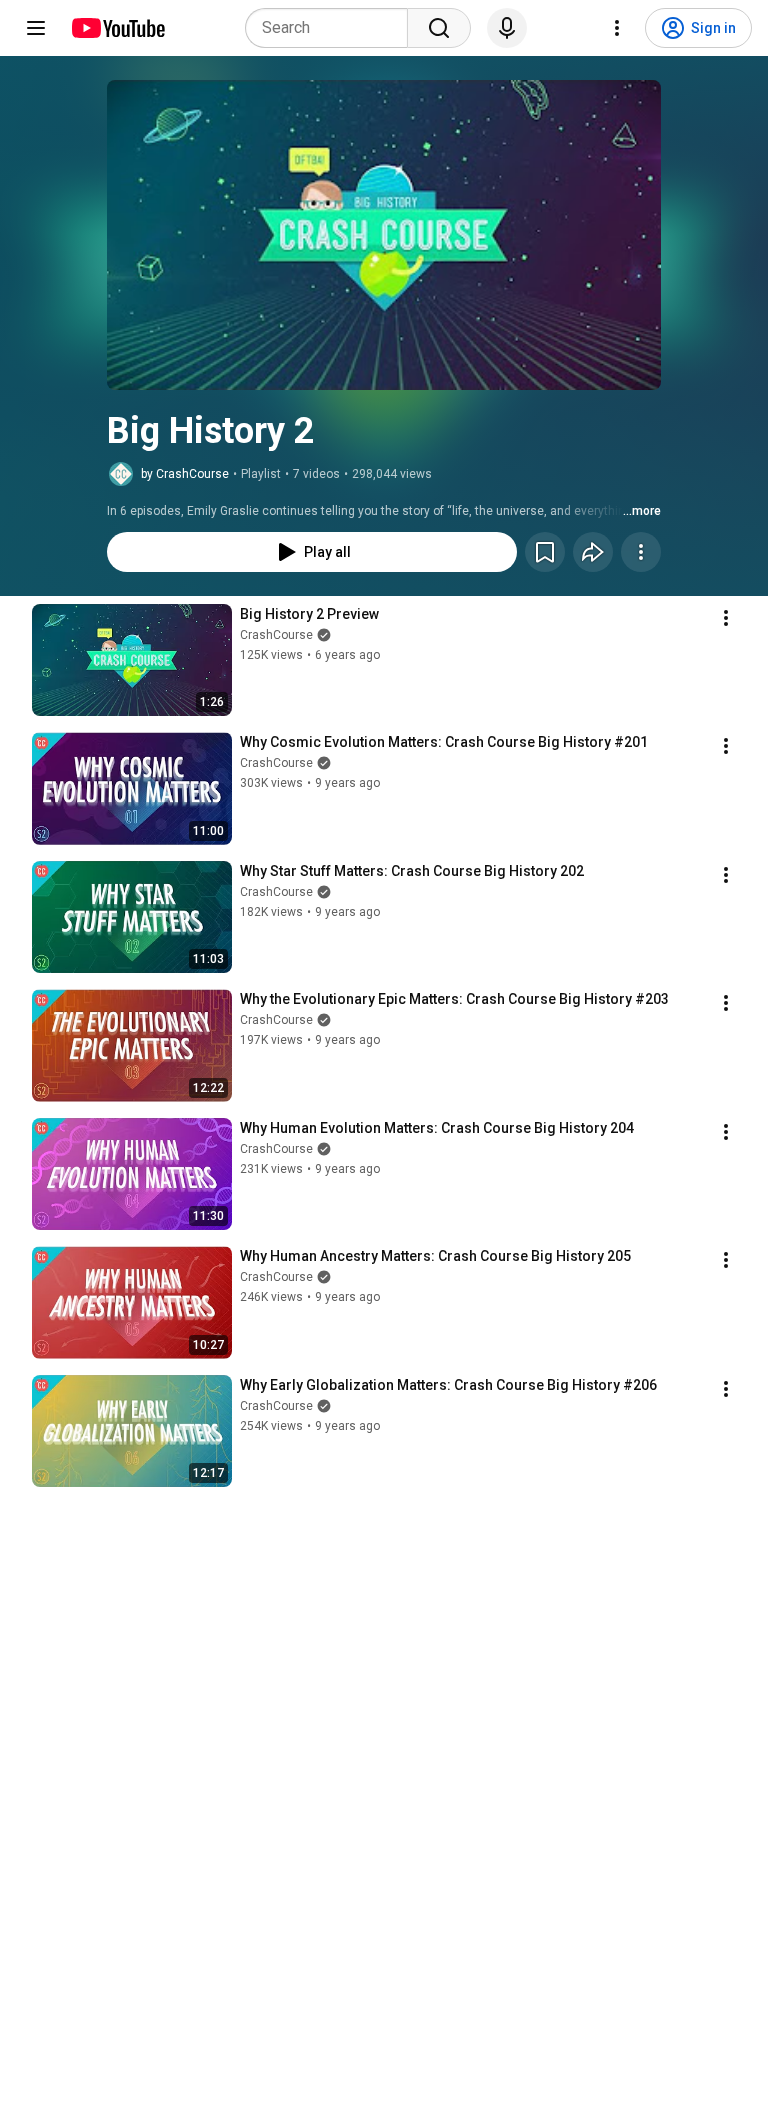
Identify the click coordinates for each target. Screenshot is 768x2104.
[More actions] (641, 552)
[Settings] (617, 28)
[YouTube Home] (117, 28)
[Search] (439, 28)
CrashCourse (276, 635)
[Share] (593, 552)
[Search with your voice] (507, 28)
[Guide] (36, 28)
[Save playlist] (545, 552)
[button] (384, 235)
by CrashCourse (185, 474)
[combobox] (332, 28)
